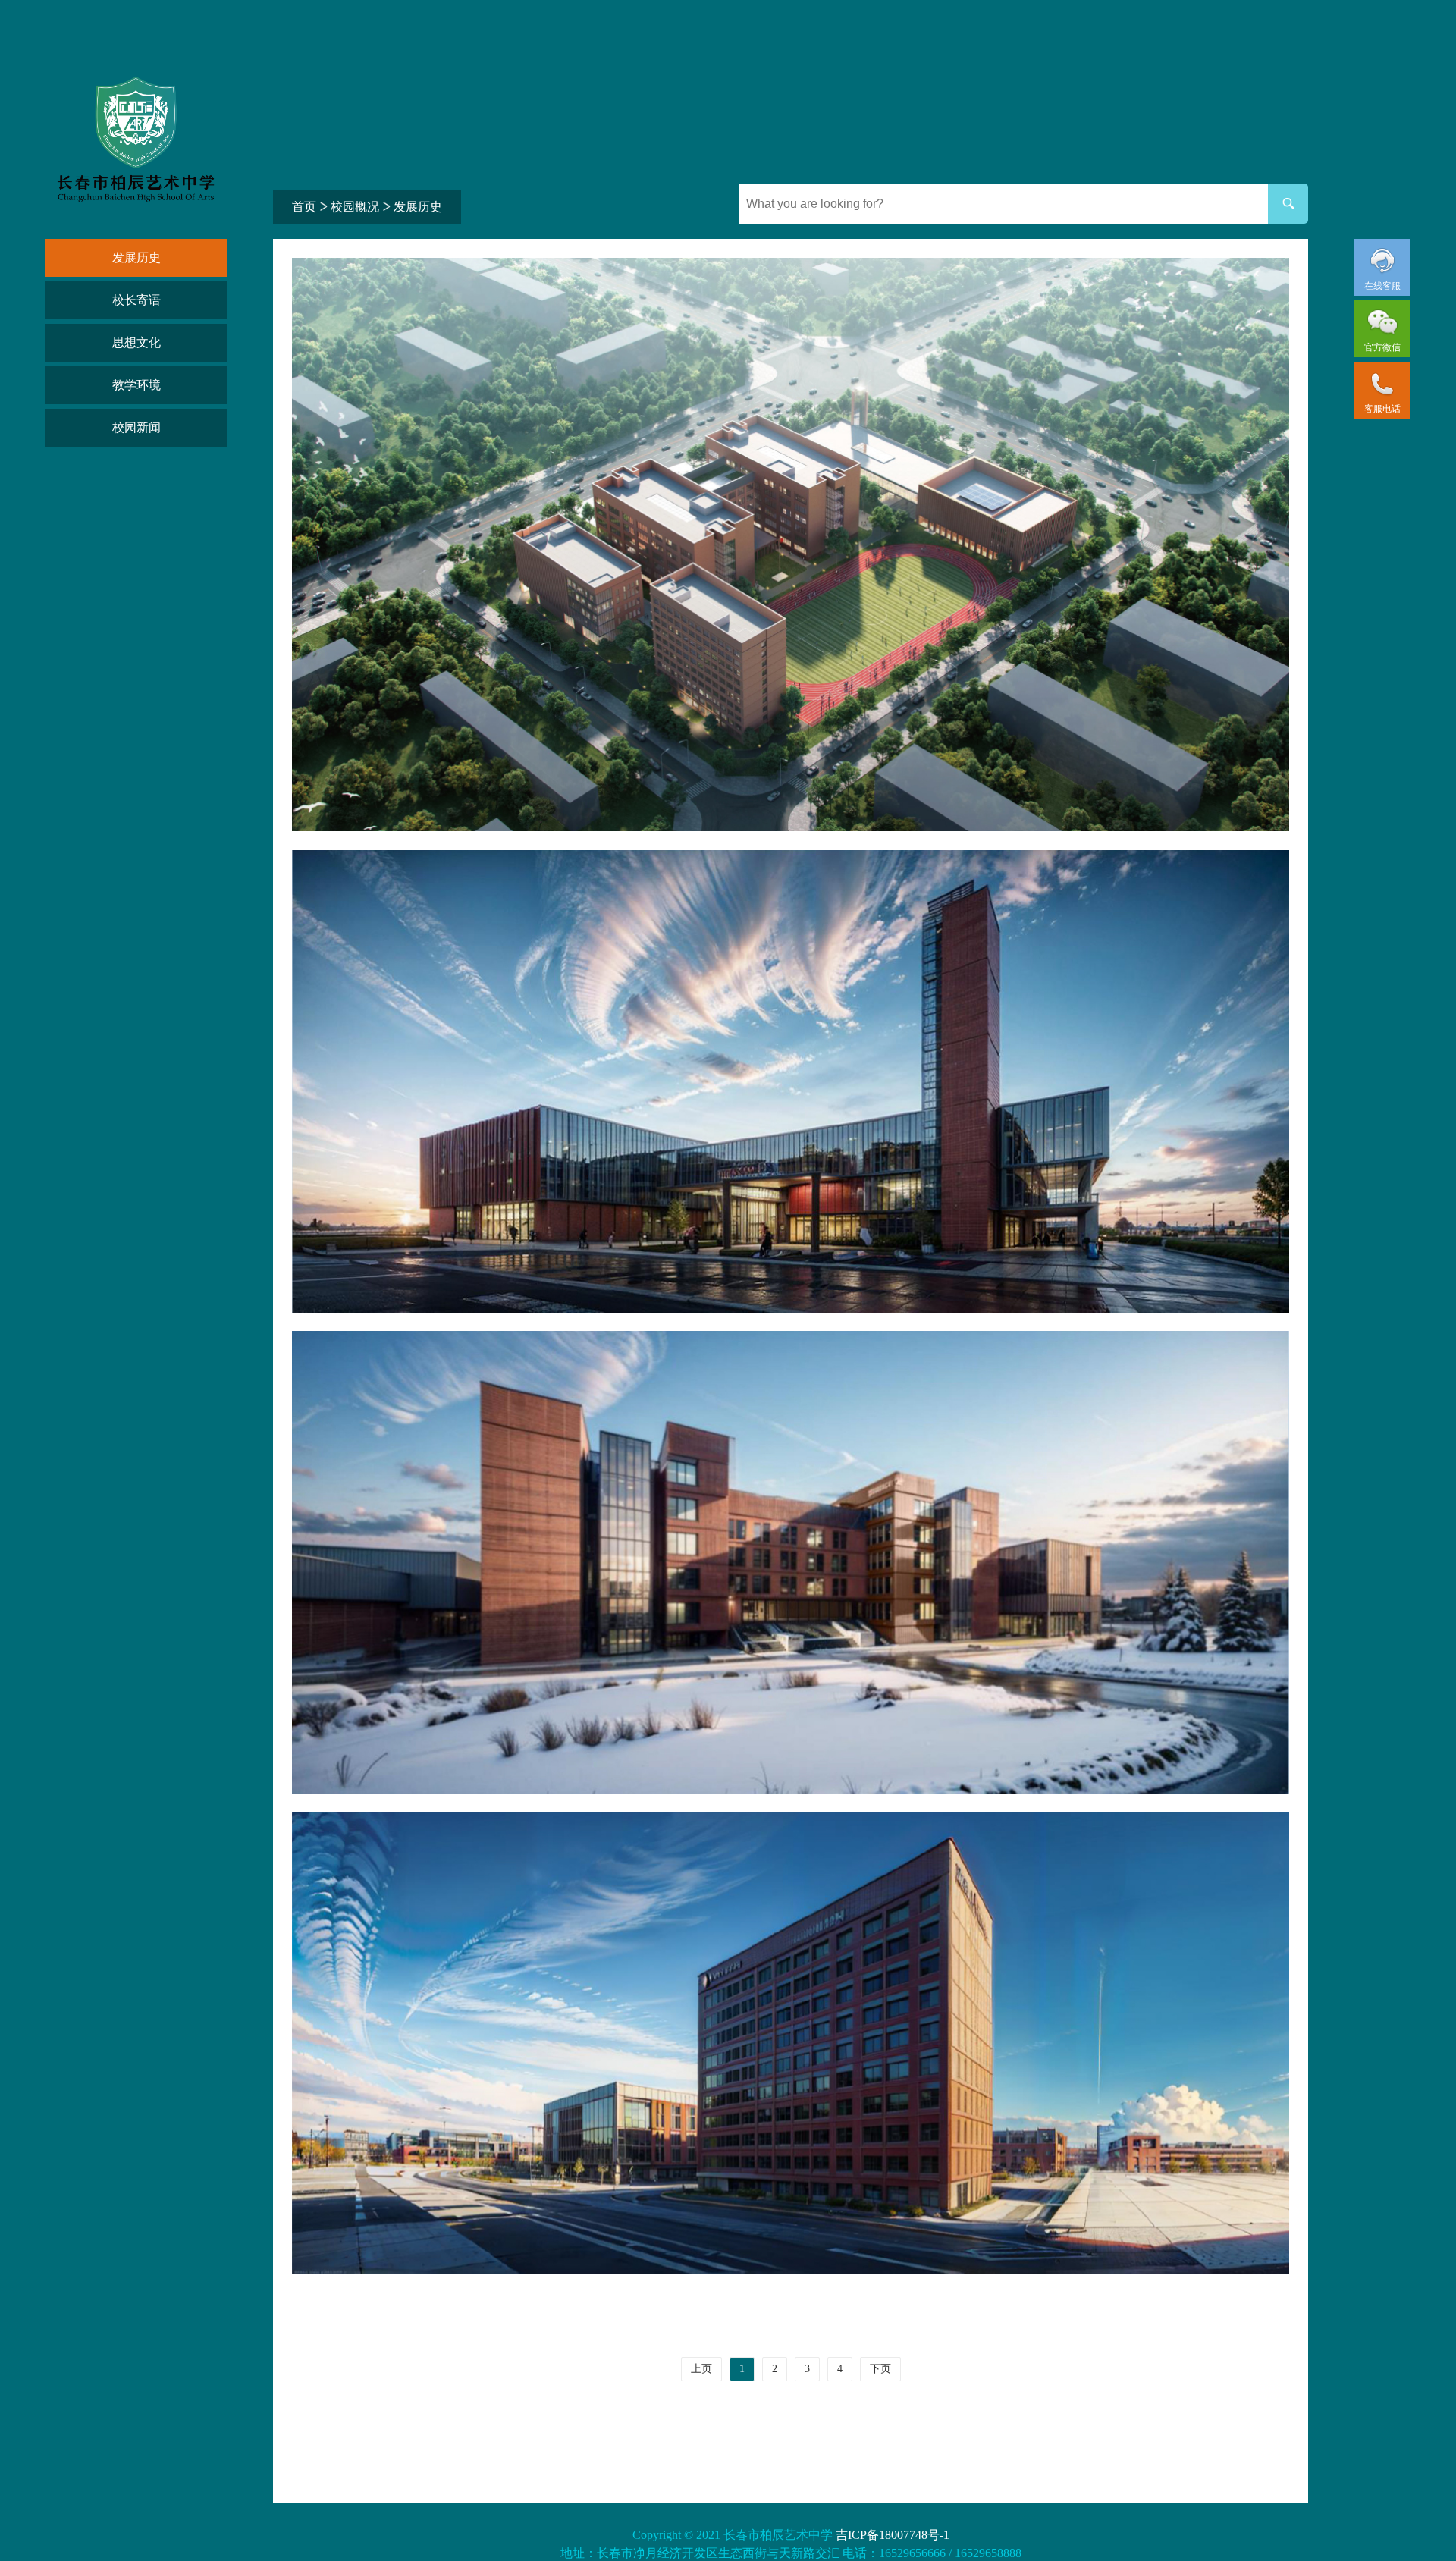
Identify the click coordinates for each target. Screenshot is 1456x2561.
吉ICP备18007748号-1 (893, 2535)
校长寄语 (136, 300)
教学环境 (136, 385)
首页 (304, 207)
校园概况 (355, 207)
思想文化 (136, 342)
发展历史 (136, 257)
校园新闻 (136, 427)
